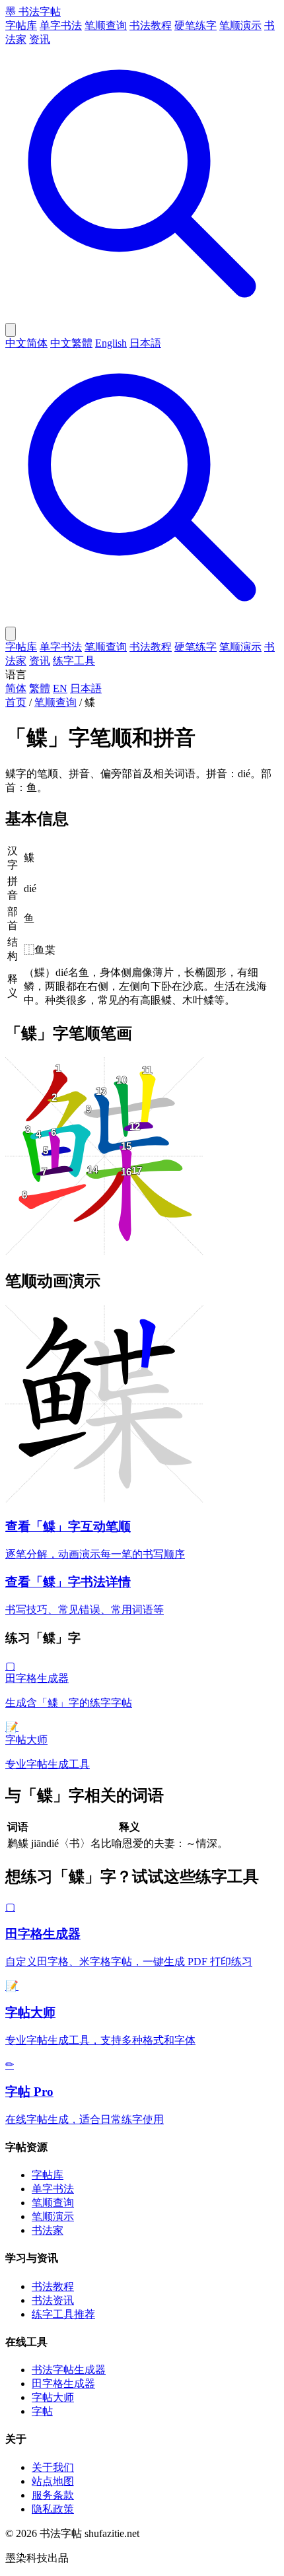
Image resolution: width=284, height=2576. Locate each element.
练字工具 (74, 661)
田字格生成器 (63, 2384)
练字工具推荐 (63, 2314)
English (111, 343)
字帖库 (21, 25)
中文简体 (26, 343)
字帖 (42, 2411)
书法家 (48, 2230)
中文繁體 (71, 343)
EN (60, 688)
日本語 (145, 343)
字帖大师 (53, 2397)
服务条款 (53, 2495)
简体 (16, 688)
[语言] (11, 330)
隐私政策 (53, 2509)
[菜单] (11, 634)
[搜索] (142, 317)
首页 (16, 702)
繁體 (40, 688)
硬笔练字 (195, 25)
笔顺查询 (106, 25)
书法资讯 (53, 2300)
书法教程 (151, 25)
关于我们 (53, 2467)
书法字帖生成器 (69, 2370)
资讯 (40, 39)
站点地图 (53, 2481)
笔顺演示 (240, 25)
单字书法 (61, 25)
